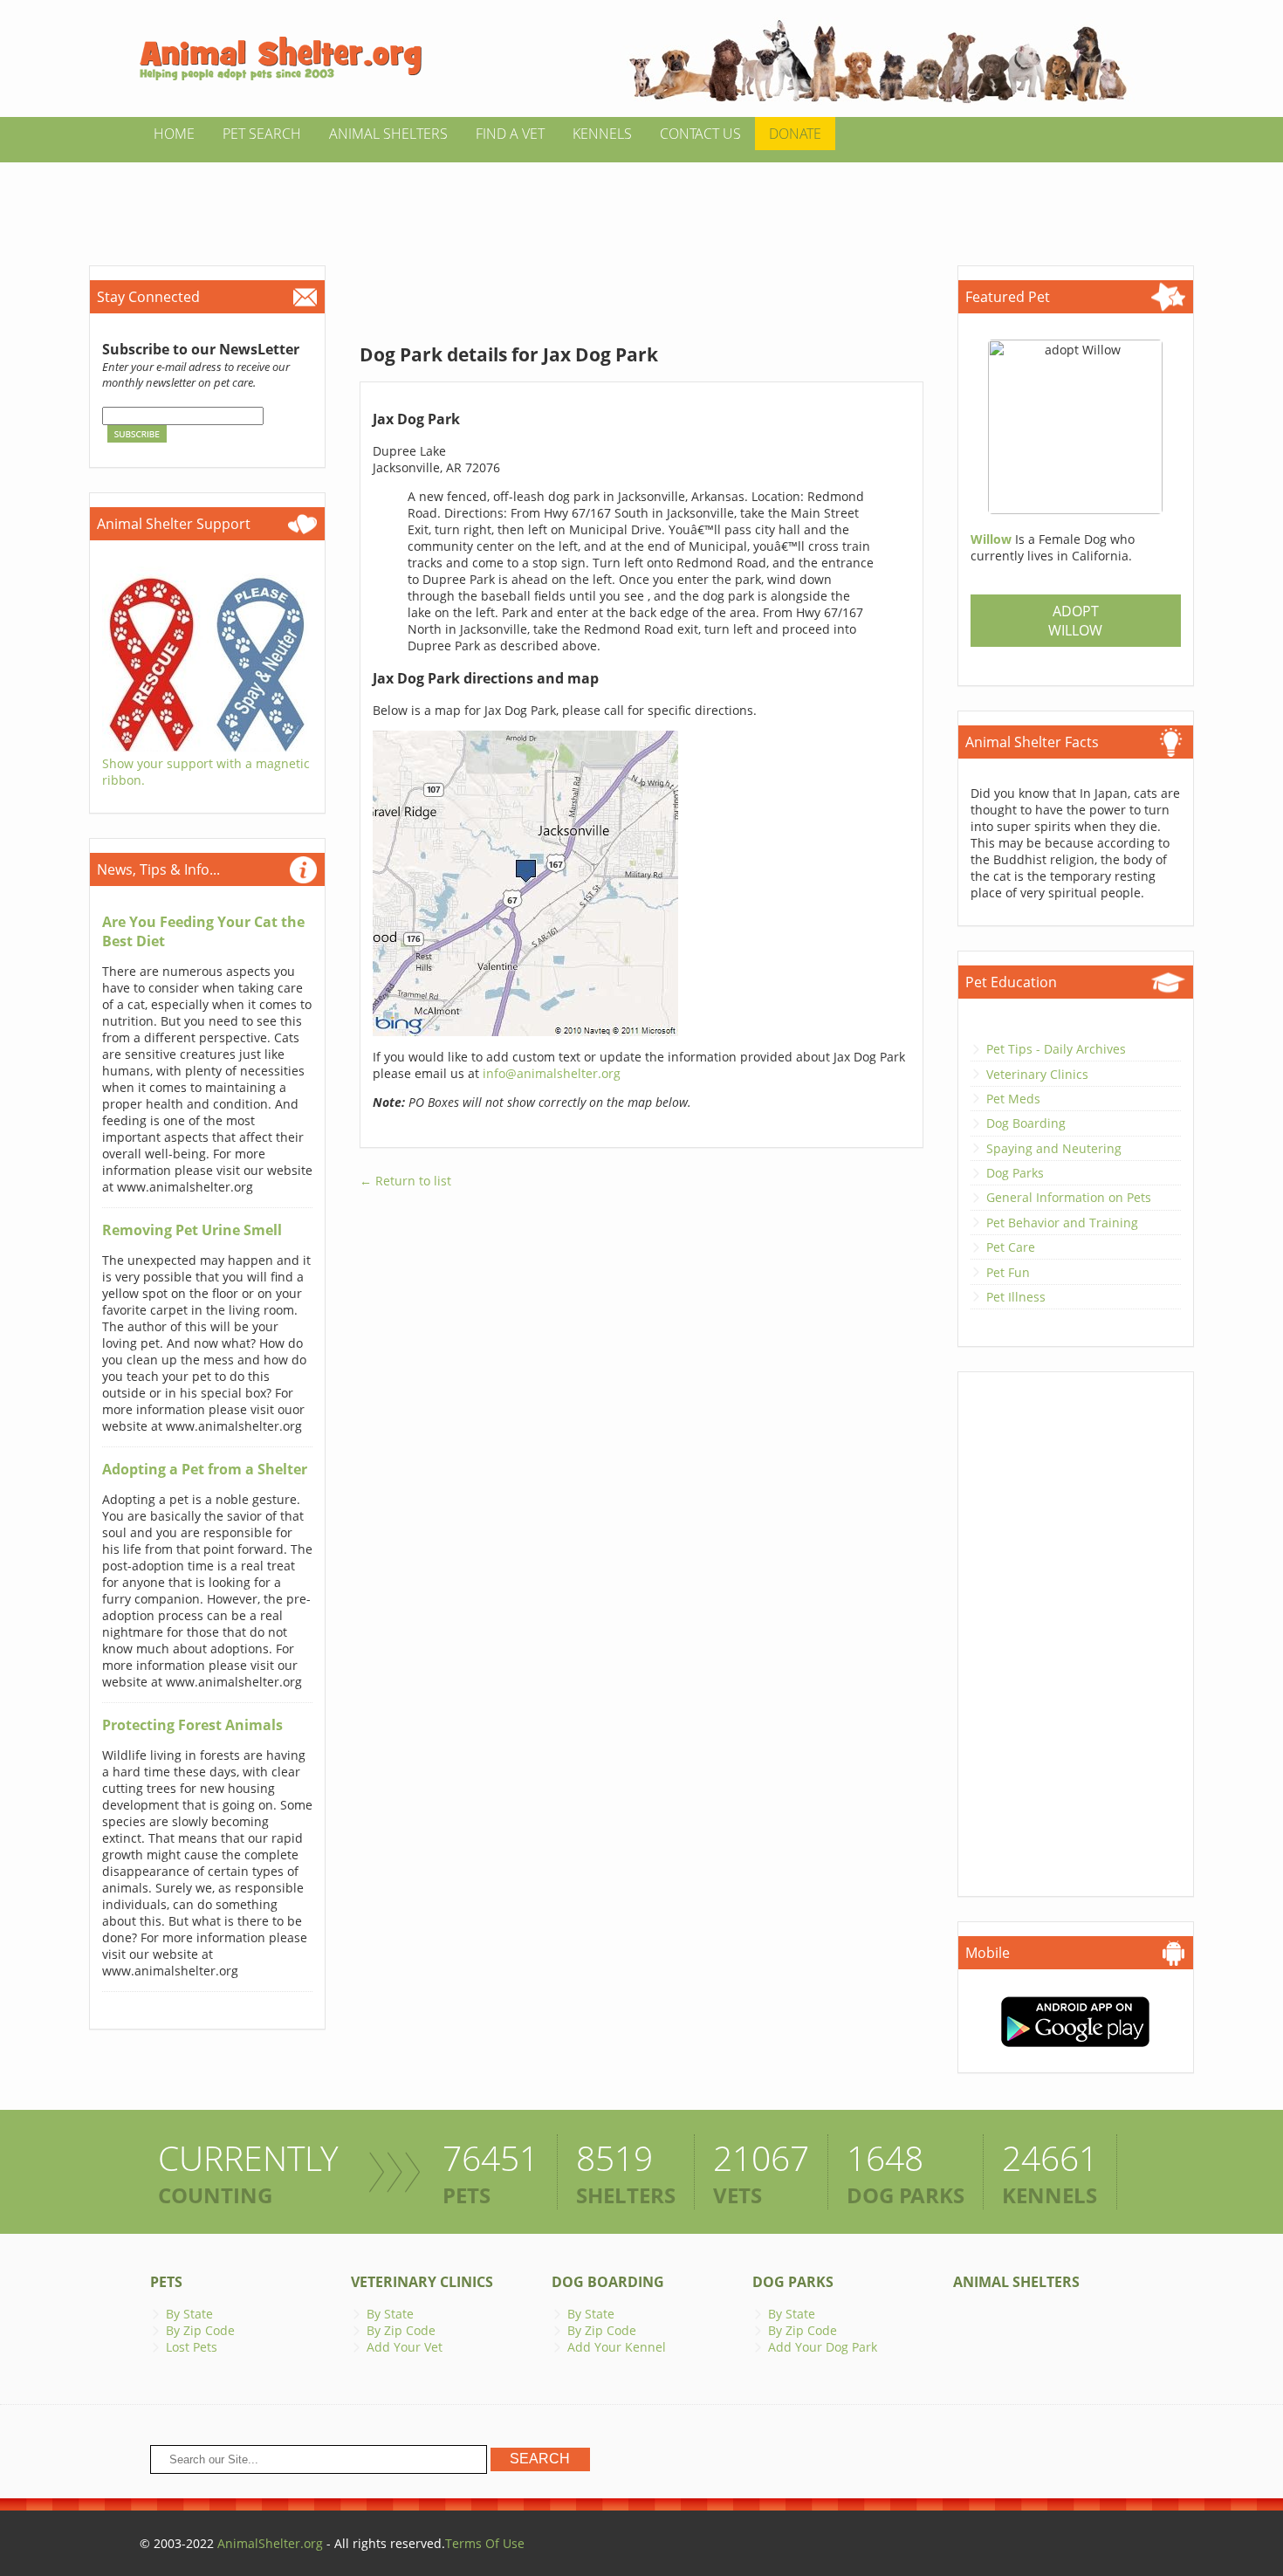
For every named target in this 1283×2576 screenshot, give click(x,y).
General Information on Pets (1069, 1197)
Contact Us (700, 134)
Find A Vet (510, 134)
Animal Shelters (388, 134)
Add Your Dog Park (823, 2347)
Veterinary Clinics (1037, 1074)
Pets (166, 2282)
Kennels (602, 134)
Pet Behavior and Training (1062, 1223)
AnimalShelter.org (270, 2543)
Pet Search (262, 134)
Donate (795, 134)
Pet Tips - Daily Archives (1056, 1049)
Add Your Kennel (617, 2347)
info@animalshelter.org (552, 1073)
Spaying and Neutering (1054, 1148)
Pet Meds (1013, 1099)
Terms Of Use (485, 2543)
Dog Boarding (1026, 1123)
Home (174, 134)
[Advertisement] (641, 202)
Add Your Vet (405, 2347)
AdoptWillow (1075, 621)
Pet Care (1011, 1247)
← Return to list (405, 1181)
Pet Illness (1016, 1297)
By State (189, 2314)
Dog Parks (1015, 1173)
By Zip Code (200, 2330)
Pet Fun (1008, 1272)
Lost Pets (192, 2347)
